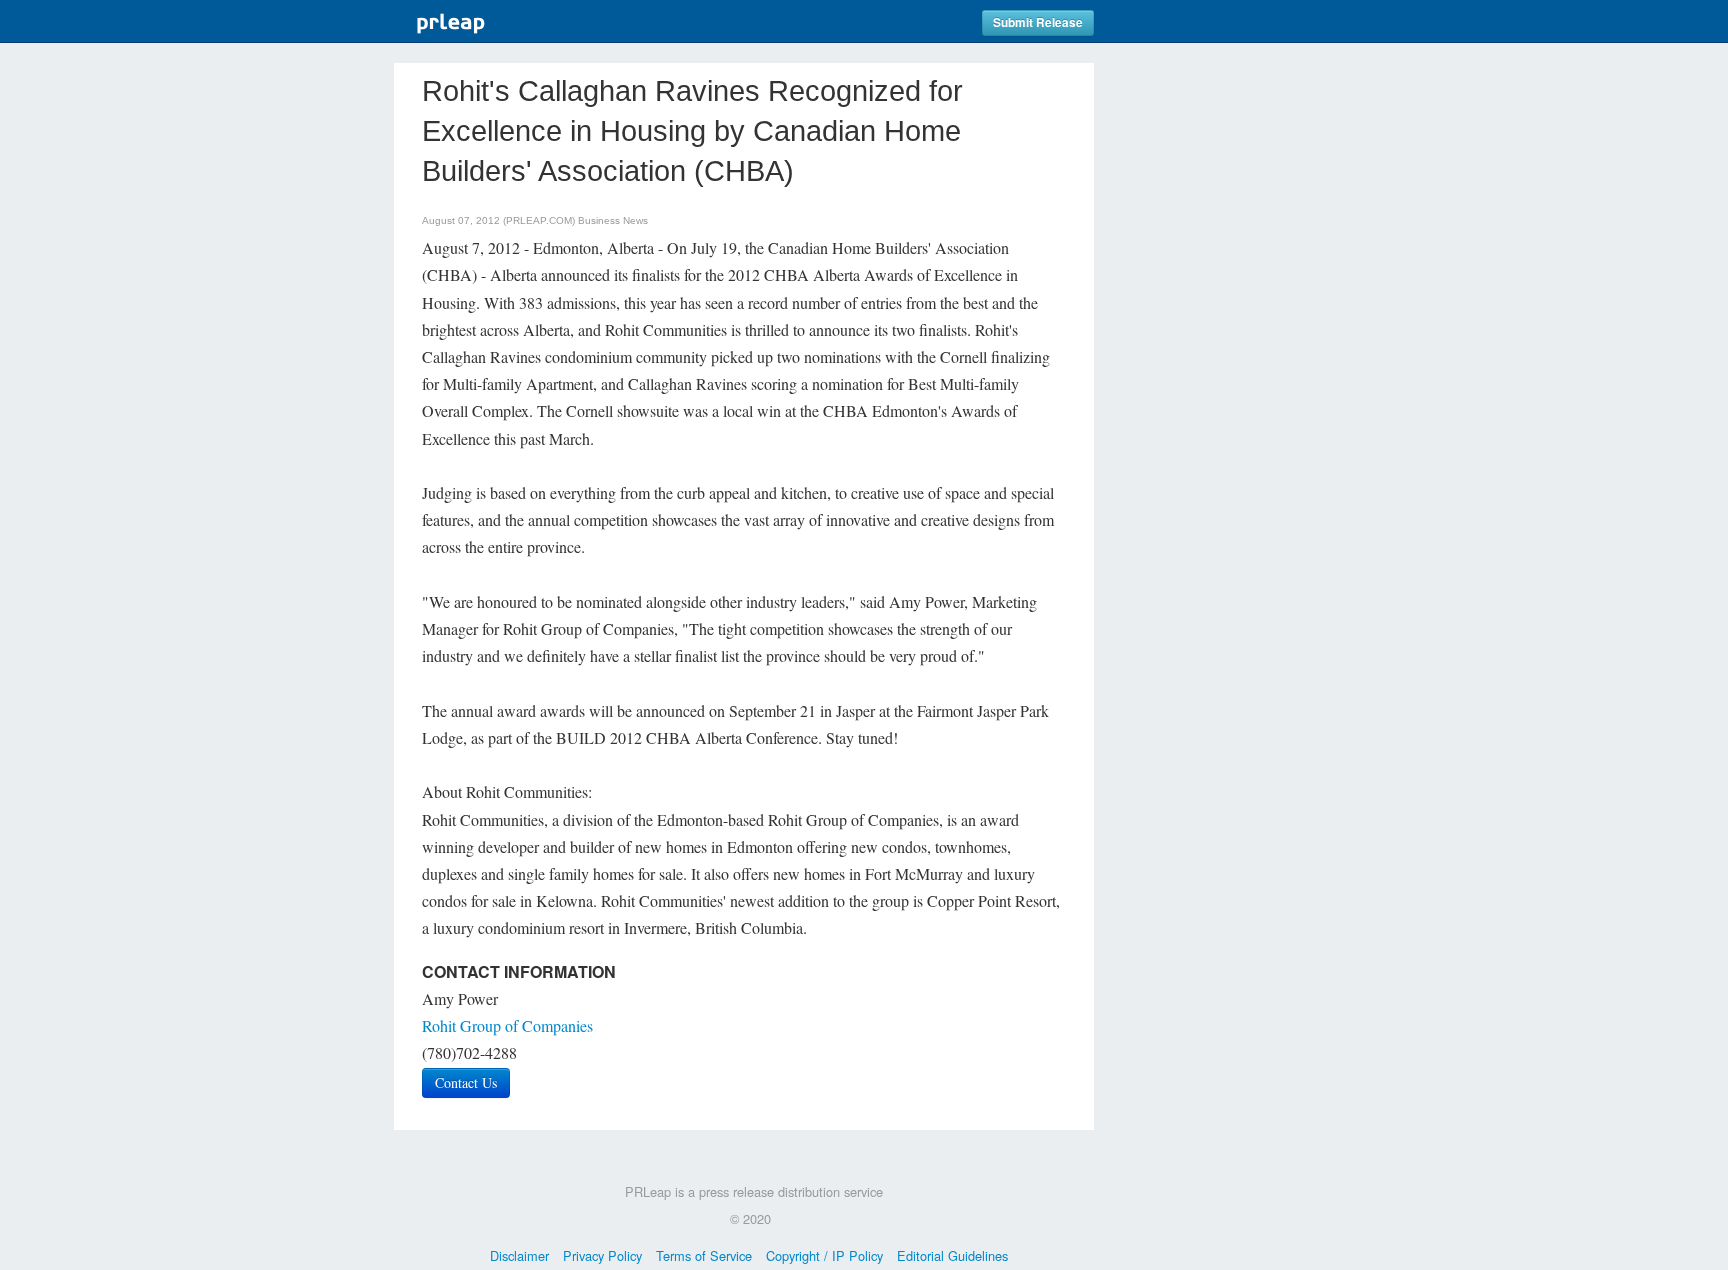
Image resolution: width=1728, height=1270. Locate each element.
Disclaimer (519, 1255)
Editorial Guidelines (952, 1255)
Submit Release (1038, 22)
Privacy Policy (602, 1255)
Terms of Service (704, 1255)
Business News (613, 220)
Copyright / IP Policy (824, 1255)
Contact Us (466, 1082)
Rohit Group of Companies (507, 1025)
